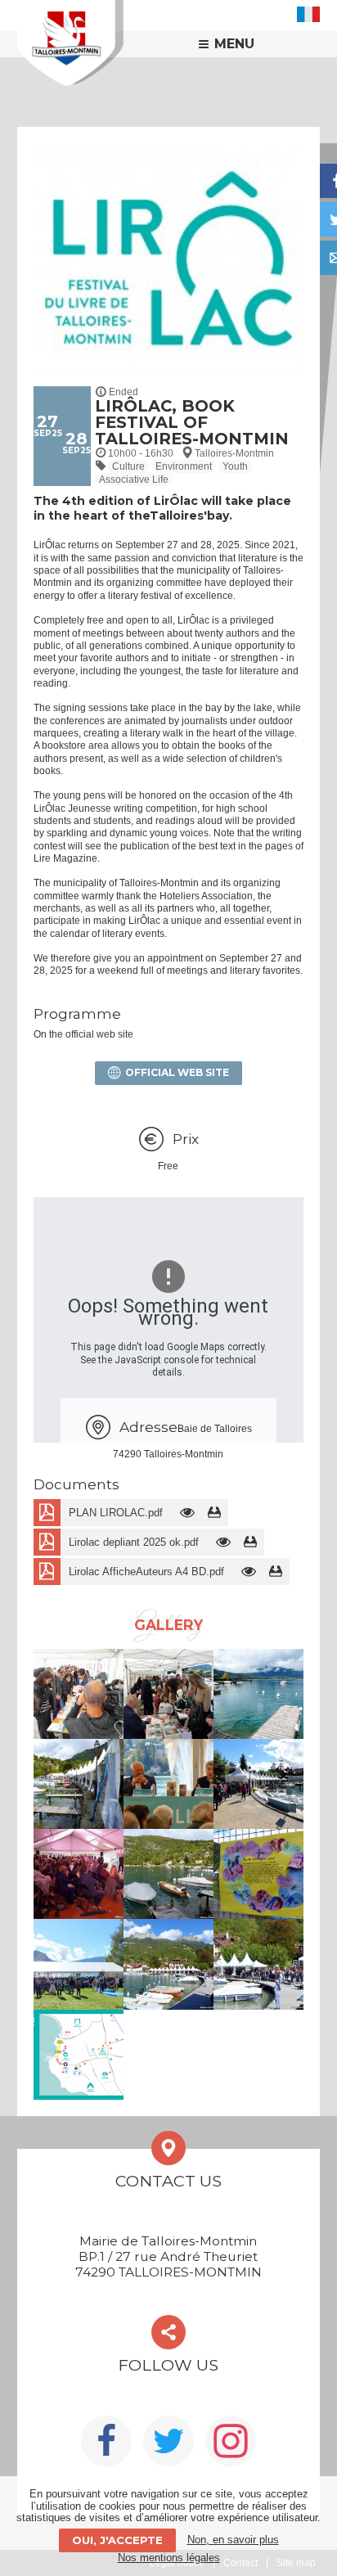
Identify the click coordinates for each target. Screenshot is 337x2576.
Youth (235, 466)
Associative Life (134, 480)
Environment (184, 466)
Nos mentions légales (169, 2558)
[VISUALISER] (188, 1513)
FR (308, 14)
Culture (128, 466)
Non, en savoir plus (233, 2540)
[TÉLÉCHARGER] (215, 1513)
